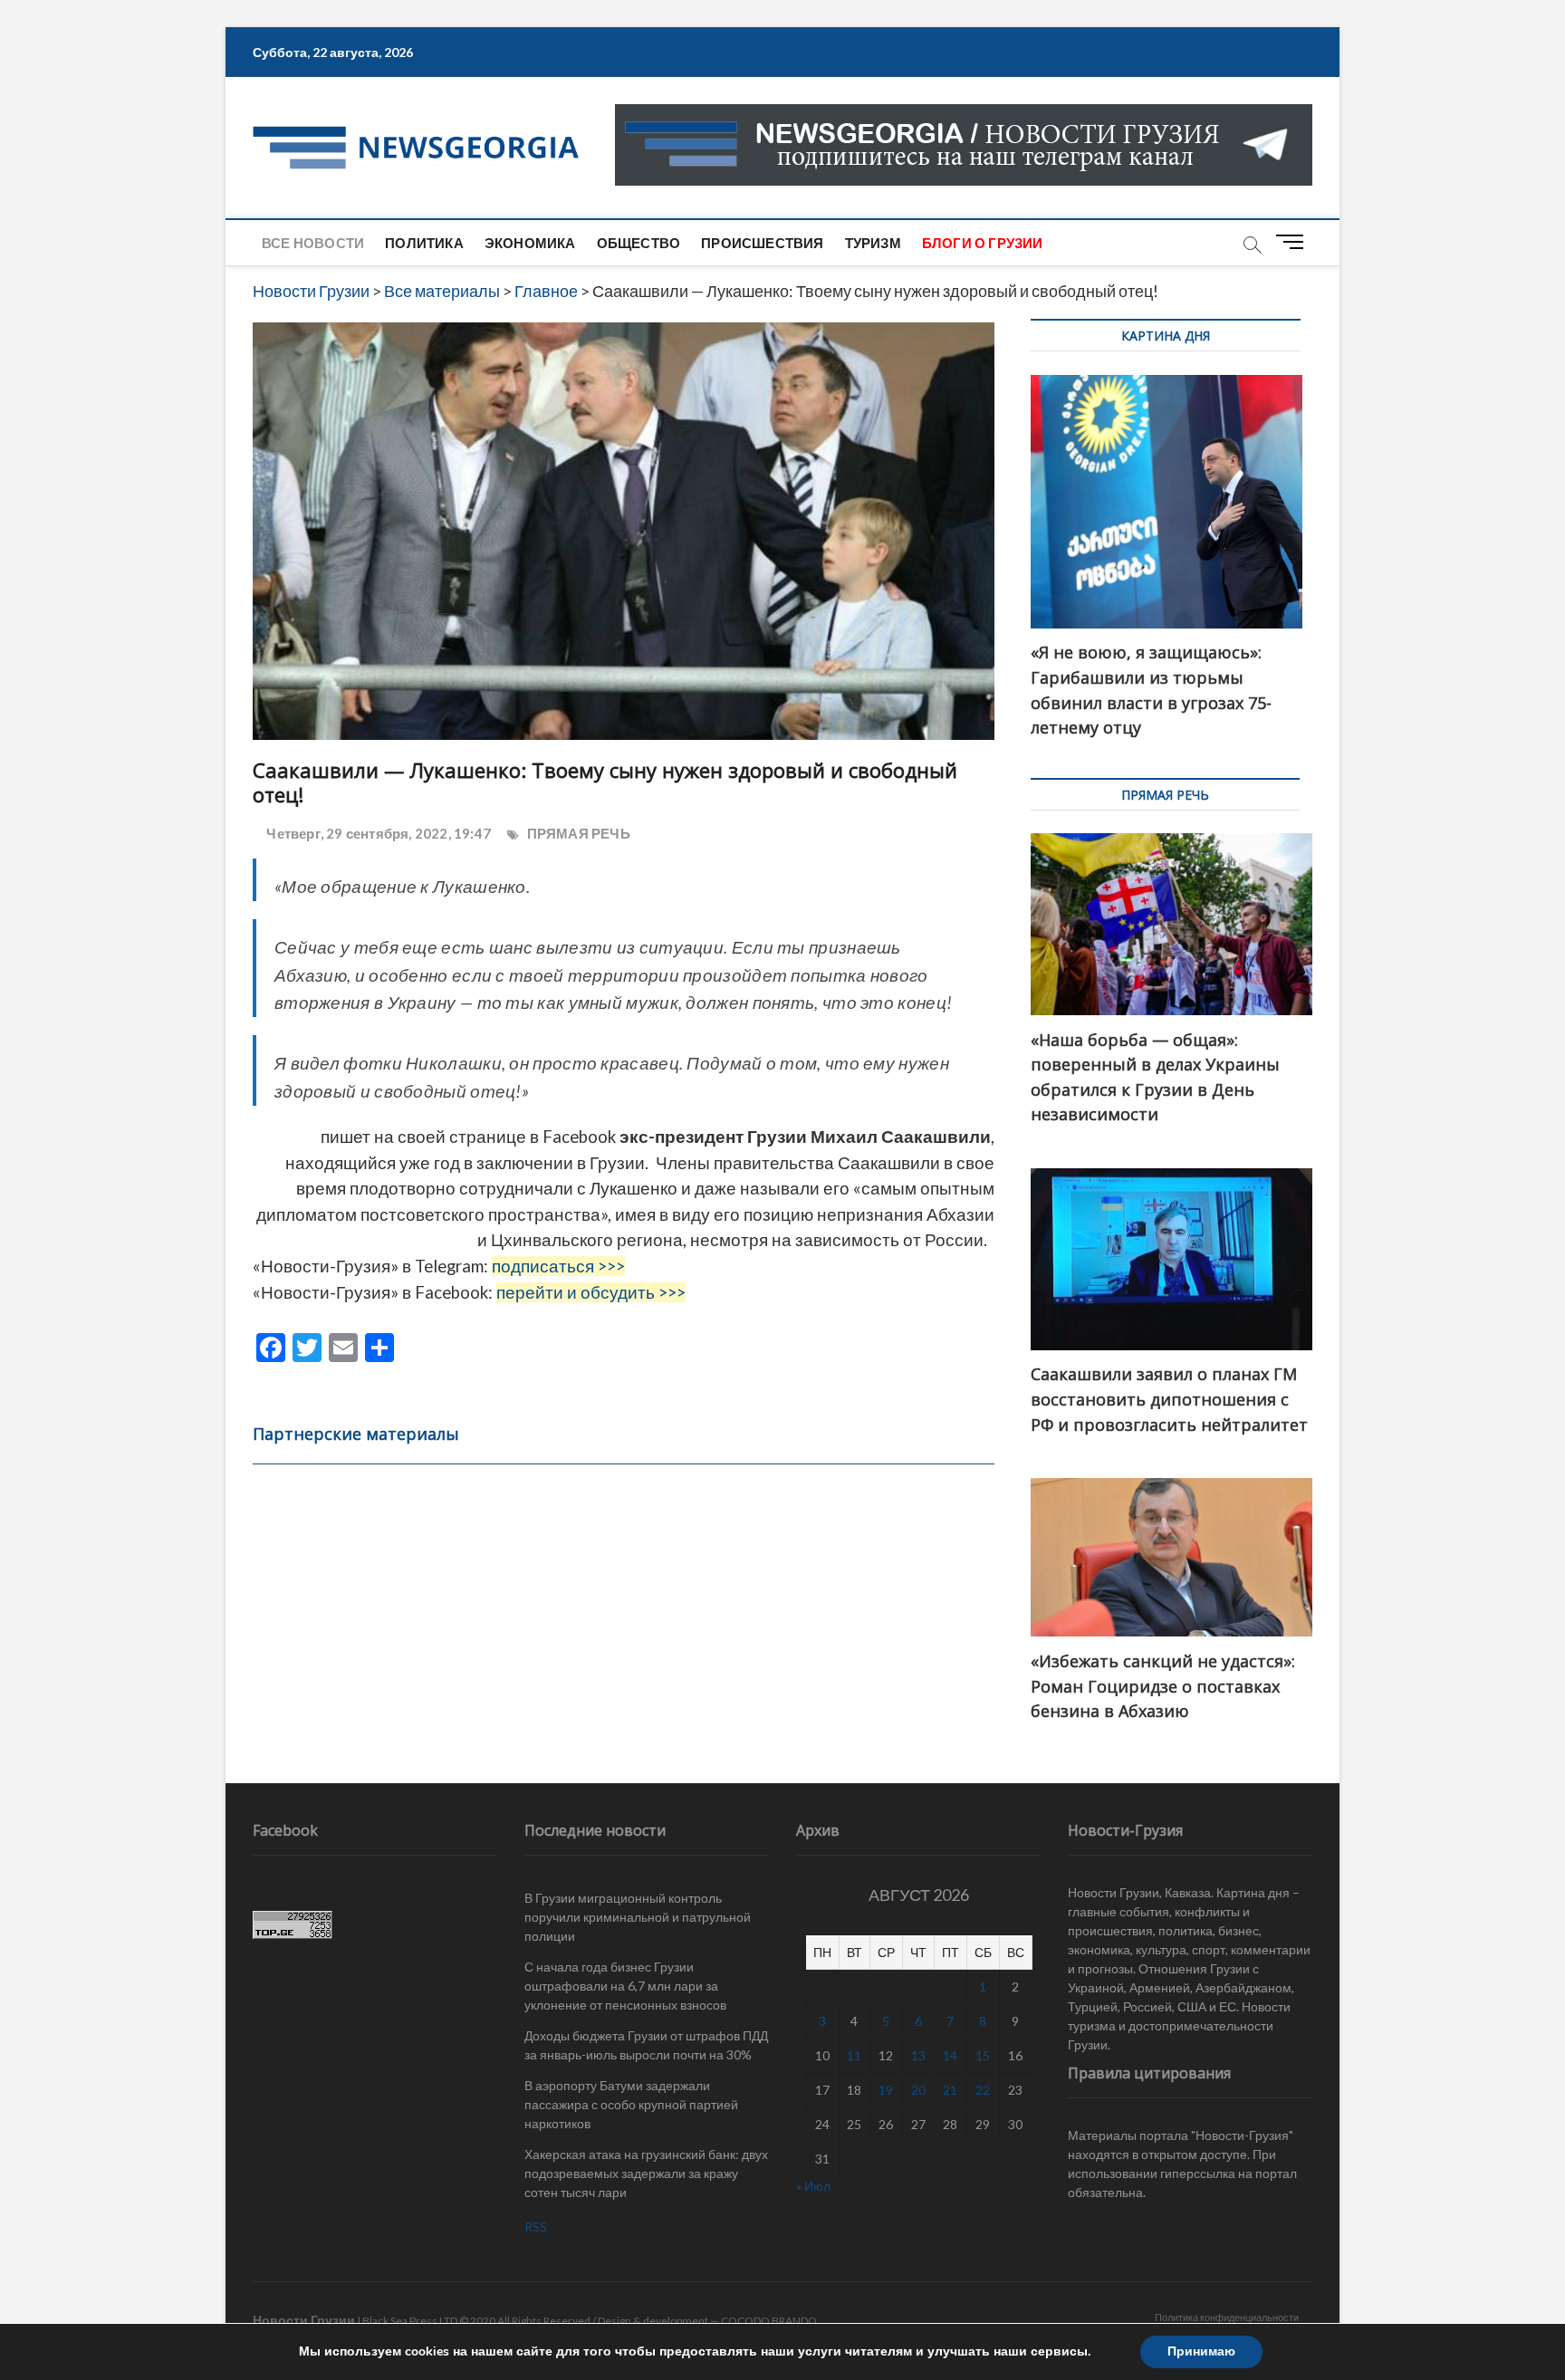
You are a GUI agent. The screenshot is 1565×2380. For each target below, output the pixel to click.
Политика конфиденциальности (1227, 2317)
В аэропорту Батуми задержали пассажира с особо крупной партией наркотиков (631, 2104)
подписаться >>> (558, 1266)
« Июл (813, 2186)
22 (983, 2090)
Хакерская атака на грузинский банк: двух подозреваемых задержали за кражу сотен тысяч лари (646, 2173)
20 (918, 2090)
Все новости (313, 243)
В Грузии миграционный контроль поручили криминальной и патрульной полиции (638, 1917)
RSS (536, 2226)
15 (983, 2055)
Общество (639, 243)
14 (950, 2055)
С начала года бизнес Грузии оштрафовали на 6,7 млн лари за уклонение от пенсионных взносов (625, 1986)
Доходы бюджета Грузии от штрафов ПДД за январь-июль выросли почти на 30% (646, 2045)
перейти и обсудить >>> (591, 1292)
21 (950, 2090)
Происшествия (762, 243)
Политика (424, 243)
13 (918, 2055)
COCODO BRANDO (769, 2321)
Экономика (530, 243)
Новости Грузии (304, 2320)
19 (886, 2090)
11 (854, 2055)
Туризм (873, 243)
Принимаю (1201, 2351)
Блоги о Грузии (983, 243)
